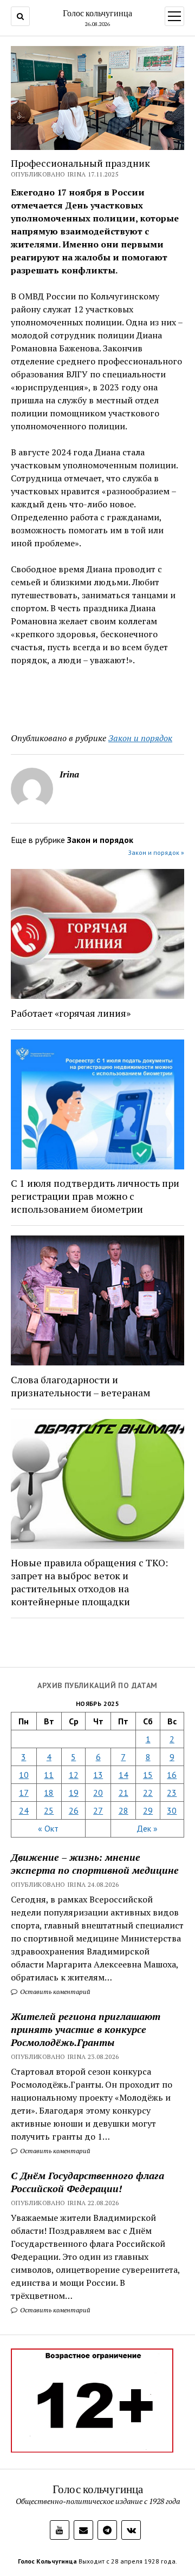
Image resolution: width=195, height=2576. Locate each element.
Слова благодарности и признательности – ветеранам (81, 1386)
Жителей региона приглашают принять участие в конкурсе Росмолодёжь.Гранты (86, 2029)
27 (98, 1810)
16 (172, 1775)
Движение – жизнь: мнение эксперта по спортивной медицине (95, 1864)
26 (74, 1810)
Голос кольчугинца (97, 13)
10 (24, 1775)
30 (172, 1810)
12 (74, 1775)
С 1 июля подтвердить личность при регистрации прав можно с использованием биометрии (95, 1196)
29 (148, 1810)
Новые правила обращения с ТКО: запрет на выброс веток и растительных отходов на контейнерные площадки (89, 1582)
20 (98, 1793)
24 (24, 1810)
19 (74, 1793)
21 (123, 1793)
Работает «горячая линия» (71, 1013)
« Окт (48, 1828)
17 (24, 1793)
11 (49, 1775)
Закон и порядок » (156, 852)
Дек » (147, 1828)
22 (148, 1793)
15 (148, 1775)
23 (172, 1793)
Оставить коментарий (54, 1992)
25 (49, 1810)
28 (123, 1810)
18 (49, 1793)
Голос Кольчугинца (47, 2561)
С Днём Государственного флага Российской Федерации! (87, 2182)
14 (123, 1775)
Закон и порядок (140, 738)
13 (98, 1775)
